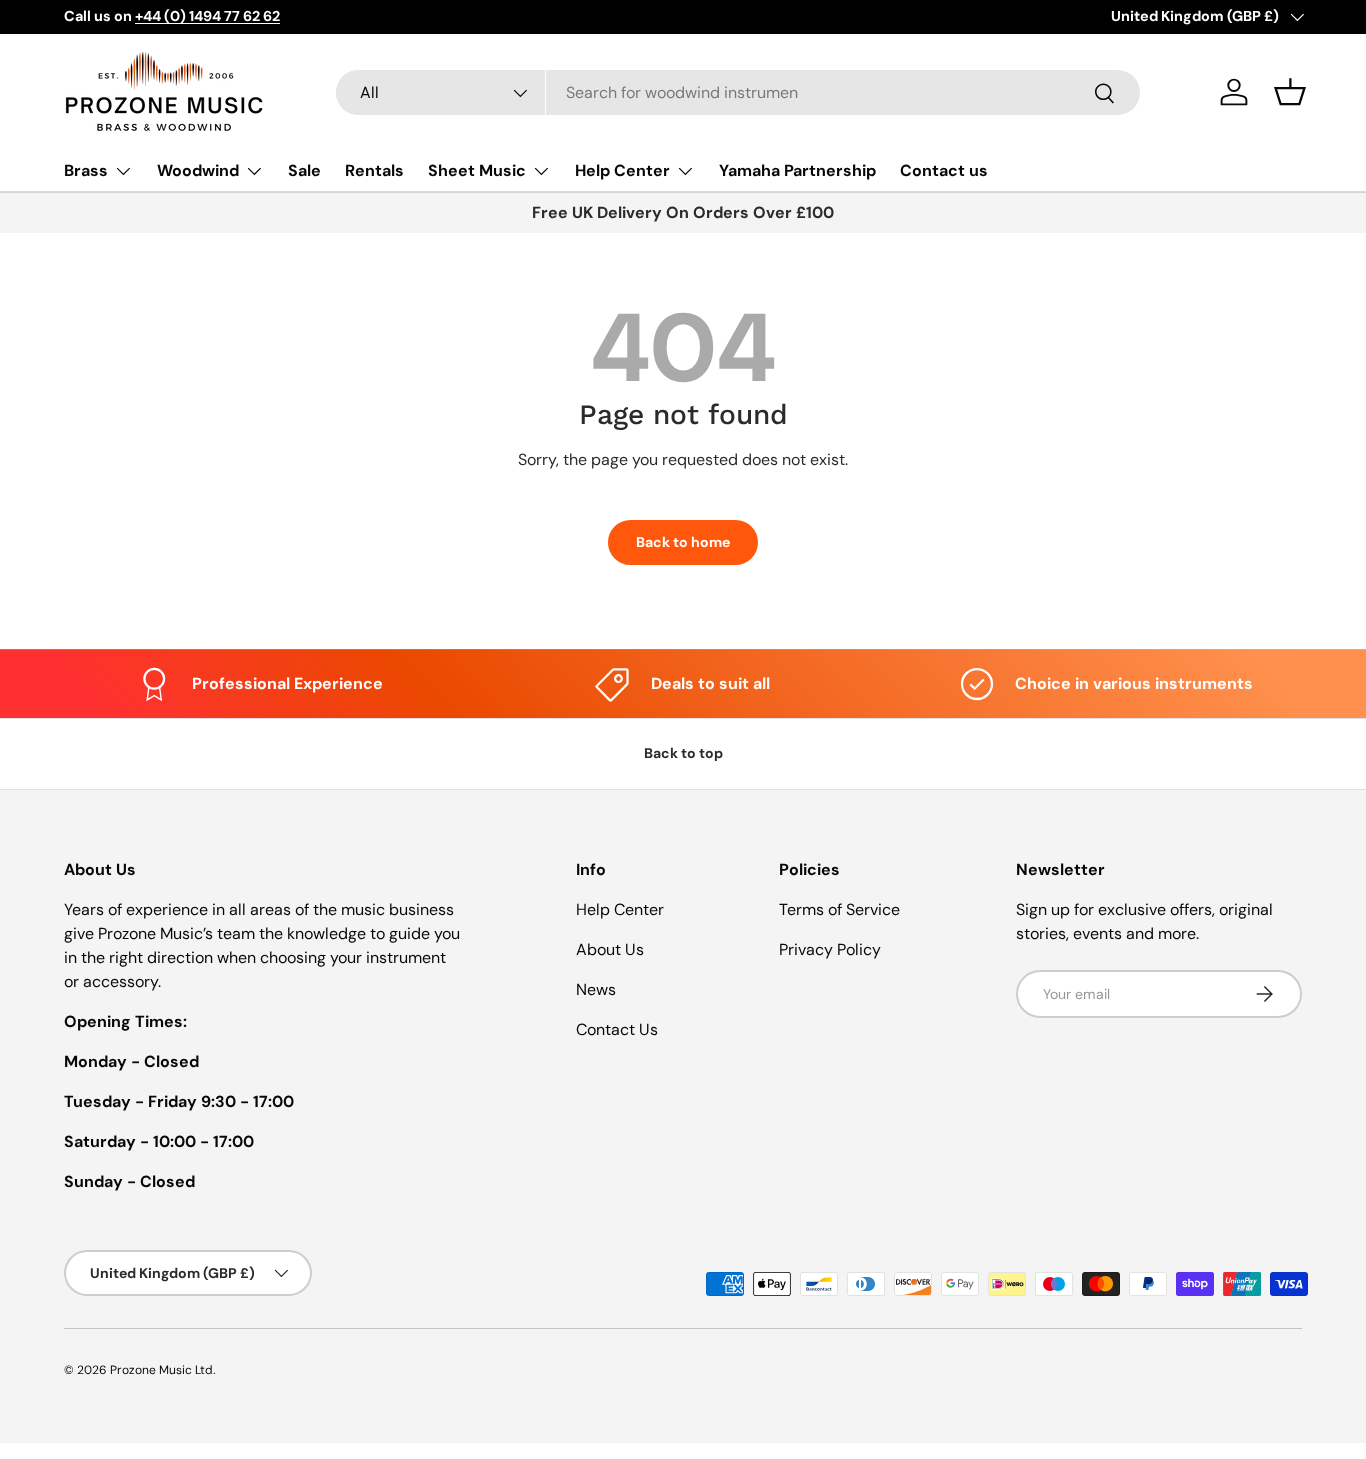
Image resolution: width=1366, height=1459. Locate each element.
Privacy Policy (830, 949)
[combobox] (738, 92)
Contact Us (617, 1029)
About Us (610, 949)
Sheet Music (477, 170)
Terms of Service (839, 909)
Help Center (622, 170)
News (596, 989)
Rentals (374, 170)
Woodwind (198, 170)
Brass (86, 170)
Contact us (944, 170)
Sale (304, 170)
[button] (1290, 92)
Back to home (683, 542)
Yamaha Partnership (797, 170)
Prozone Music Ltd (161, 1370)
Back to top (683, 753)
